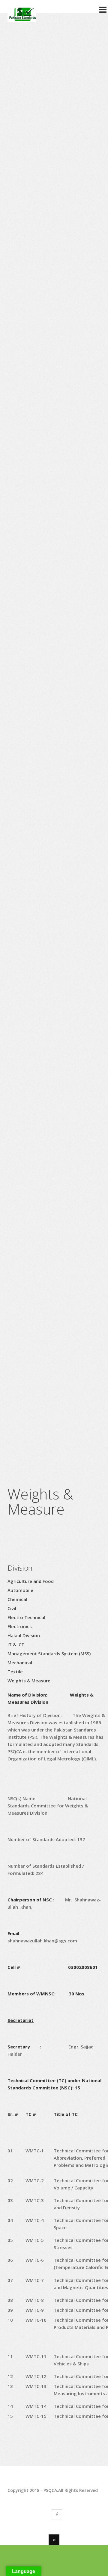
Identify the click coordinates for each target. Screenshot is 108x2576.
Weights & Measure (29, 1681)
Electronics (20, 1626)
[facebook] (57, 2514)
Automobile (20, 1590)
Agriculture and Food (31, 1581)
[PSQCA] (22, 19)
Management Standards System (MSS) (49, 1653)
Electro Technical (26, 1617)
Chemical (17, 1599)
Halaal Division (24, 1635)
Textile (15, 1672)
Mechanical (20, 1662)
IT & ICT (16, 1644)
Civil (12, 1608)
